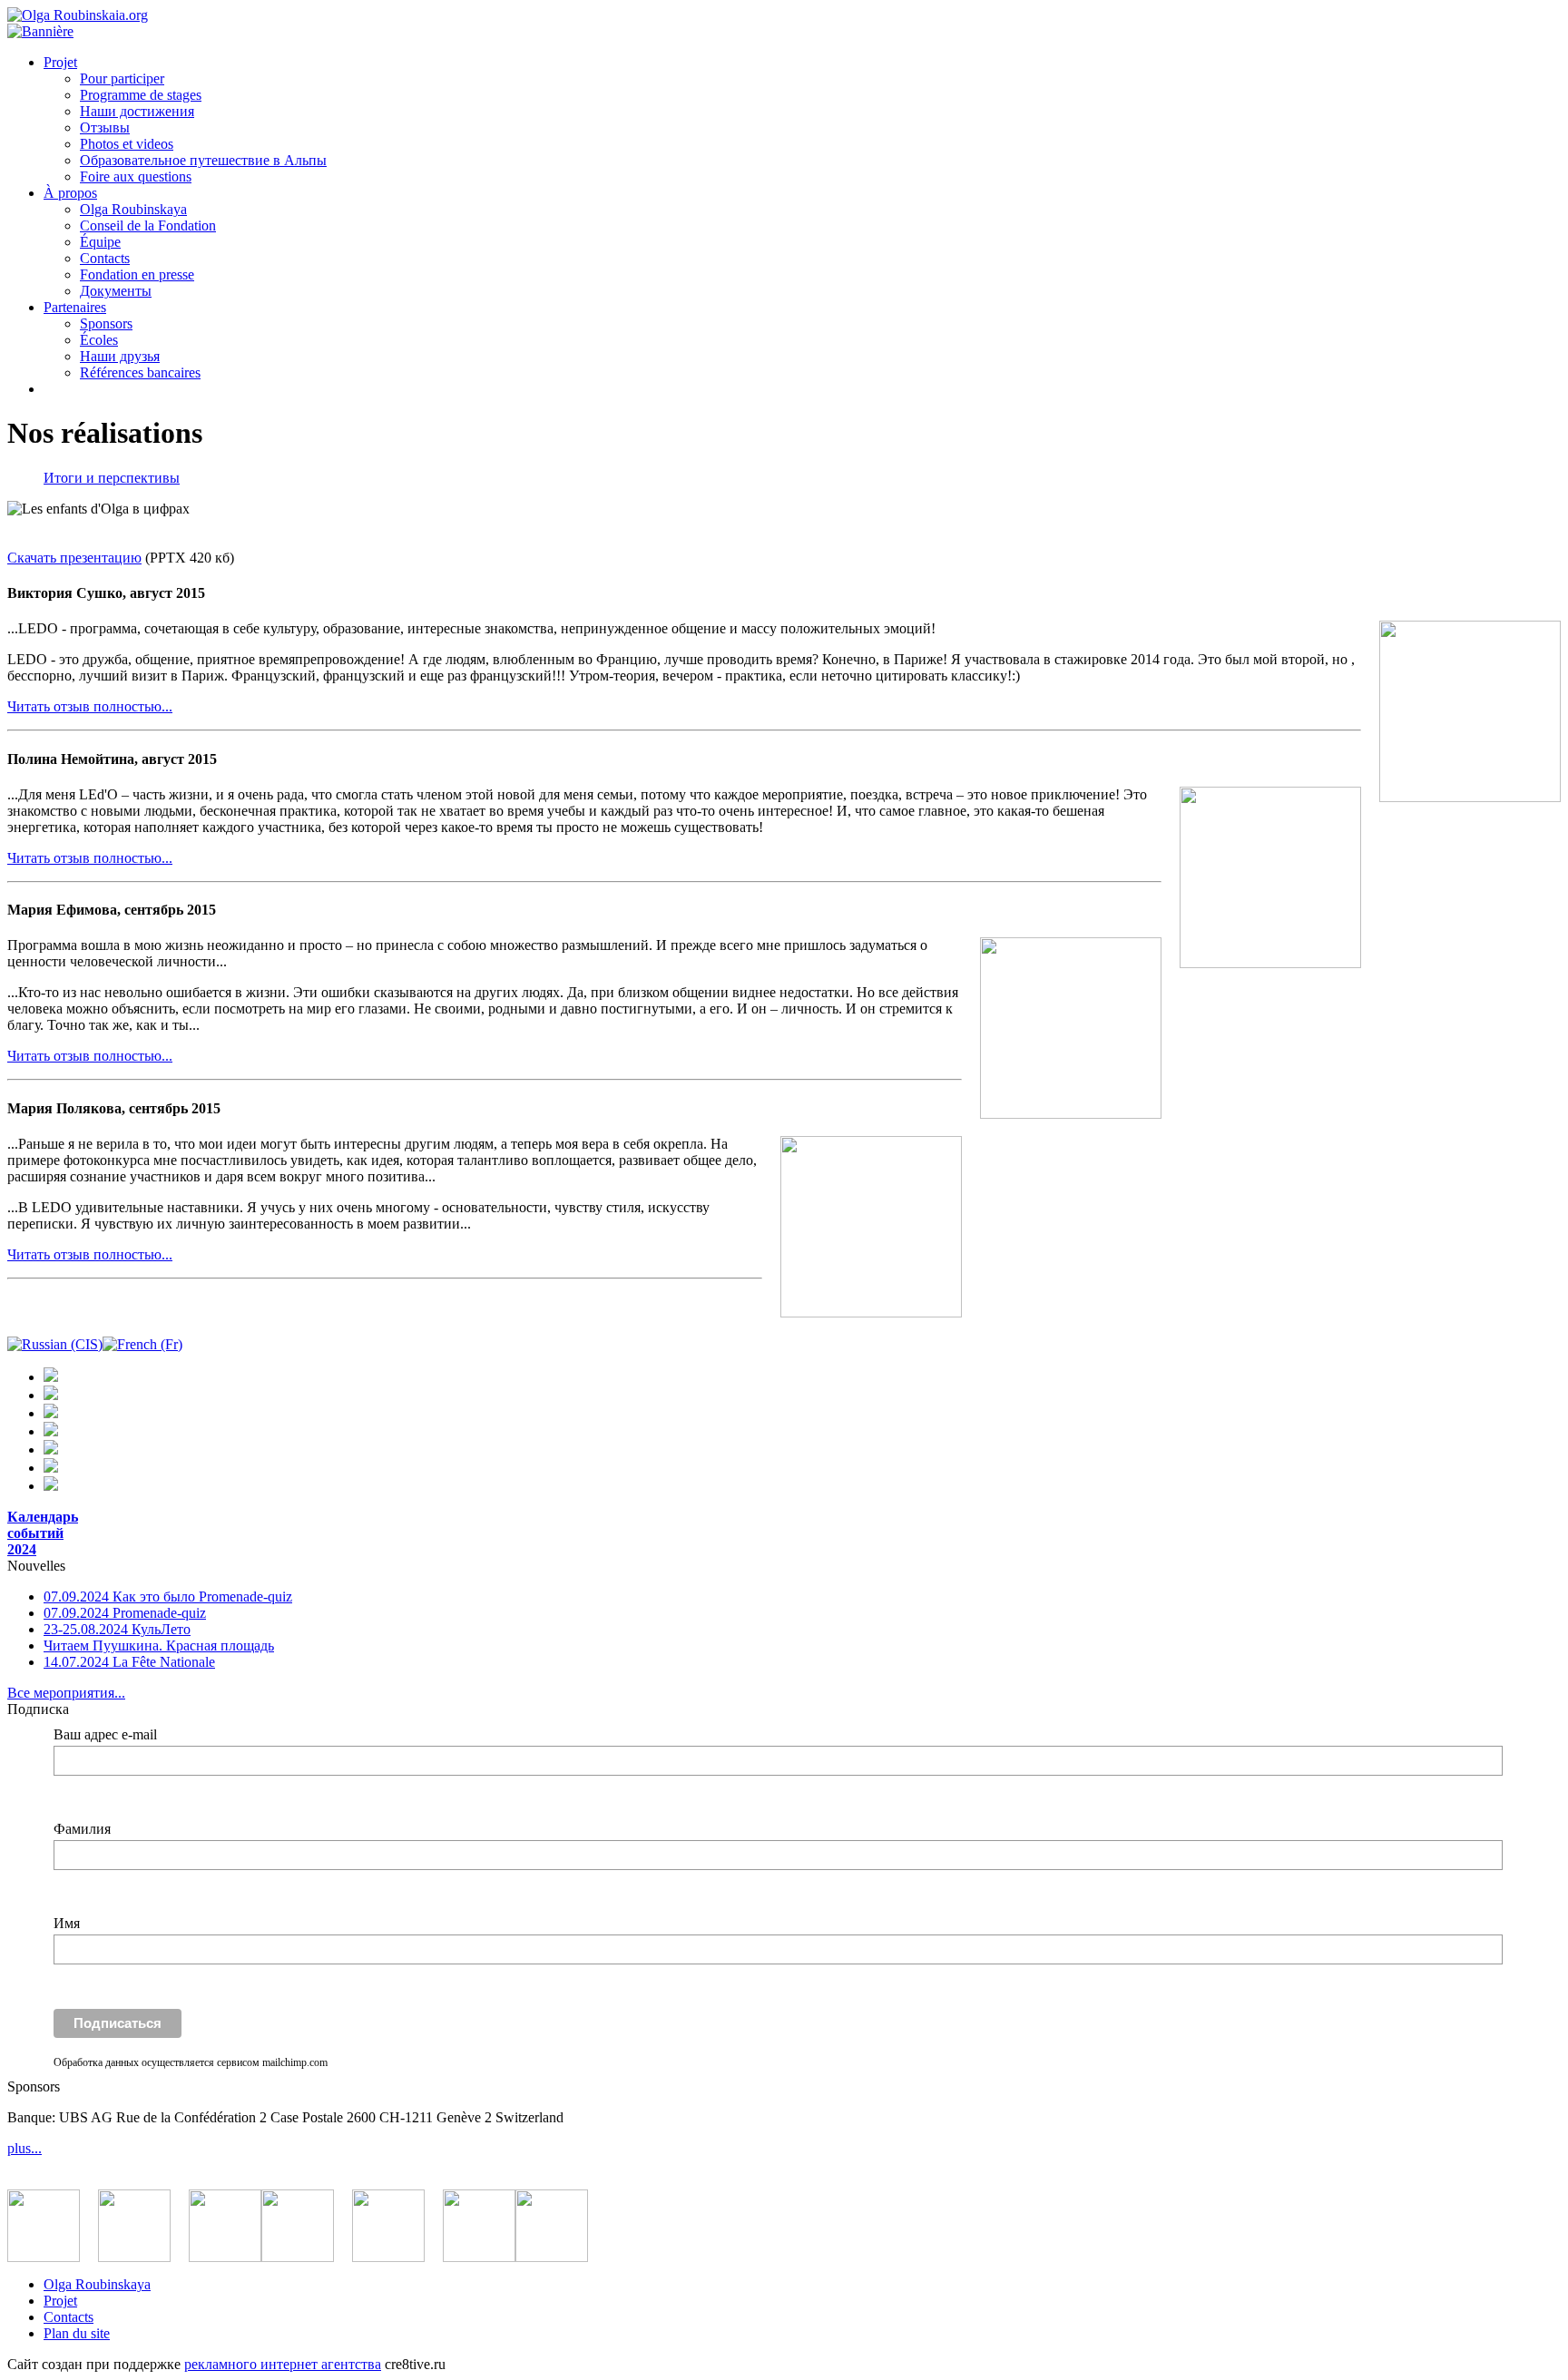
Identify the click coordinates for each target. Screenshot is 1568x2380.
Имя (67, 1923)
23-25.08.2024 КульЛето (117, 1629)
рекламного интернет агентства (283, 2364)
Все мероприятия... (66, 1693)
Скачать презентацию (74, 558)
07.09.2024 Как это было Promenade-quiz (168, 1596)
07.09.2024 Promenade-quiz (125, 1613)
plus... (24, 2148)
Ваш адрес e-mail (105, 1734)
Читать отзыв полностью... (90, 706)
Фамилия (82, 1829)
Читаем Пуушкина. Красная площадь (159, 1645)
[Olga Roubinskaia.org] (78, 15)
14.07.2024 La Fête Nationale (129, 1662)
